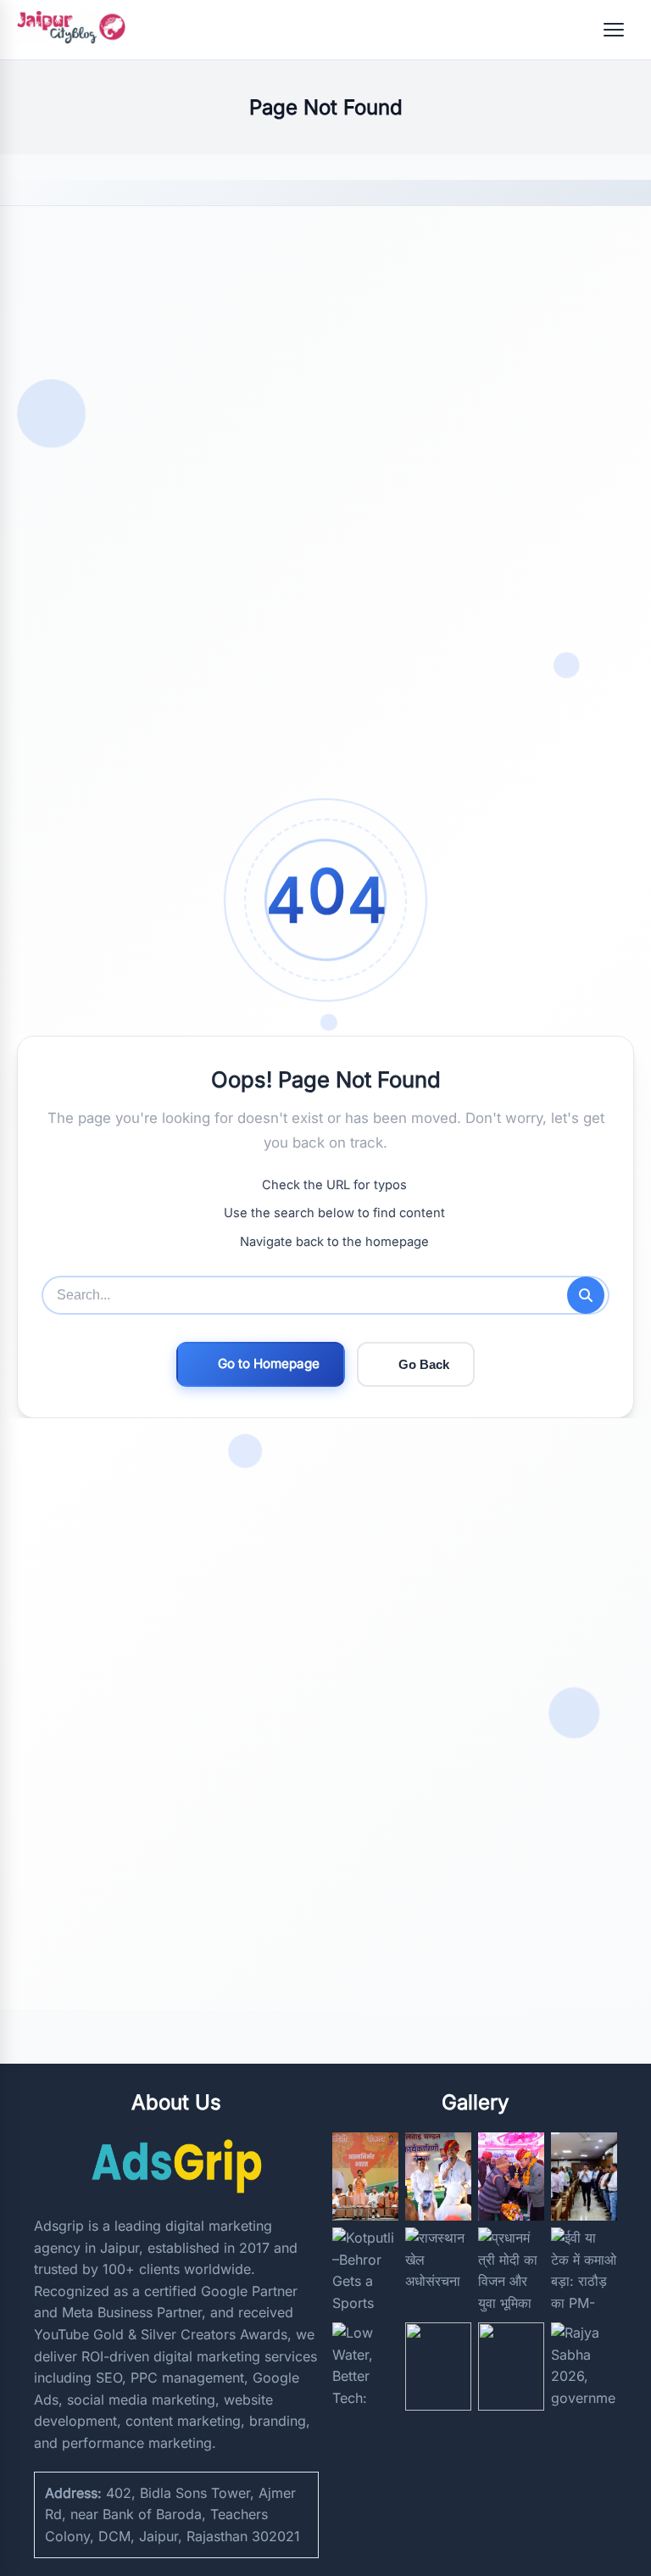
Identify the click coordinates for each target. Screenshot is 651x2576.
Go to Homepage (269, 1363)
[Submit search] (586, 1295)
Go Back (424, 1364)
